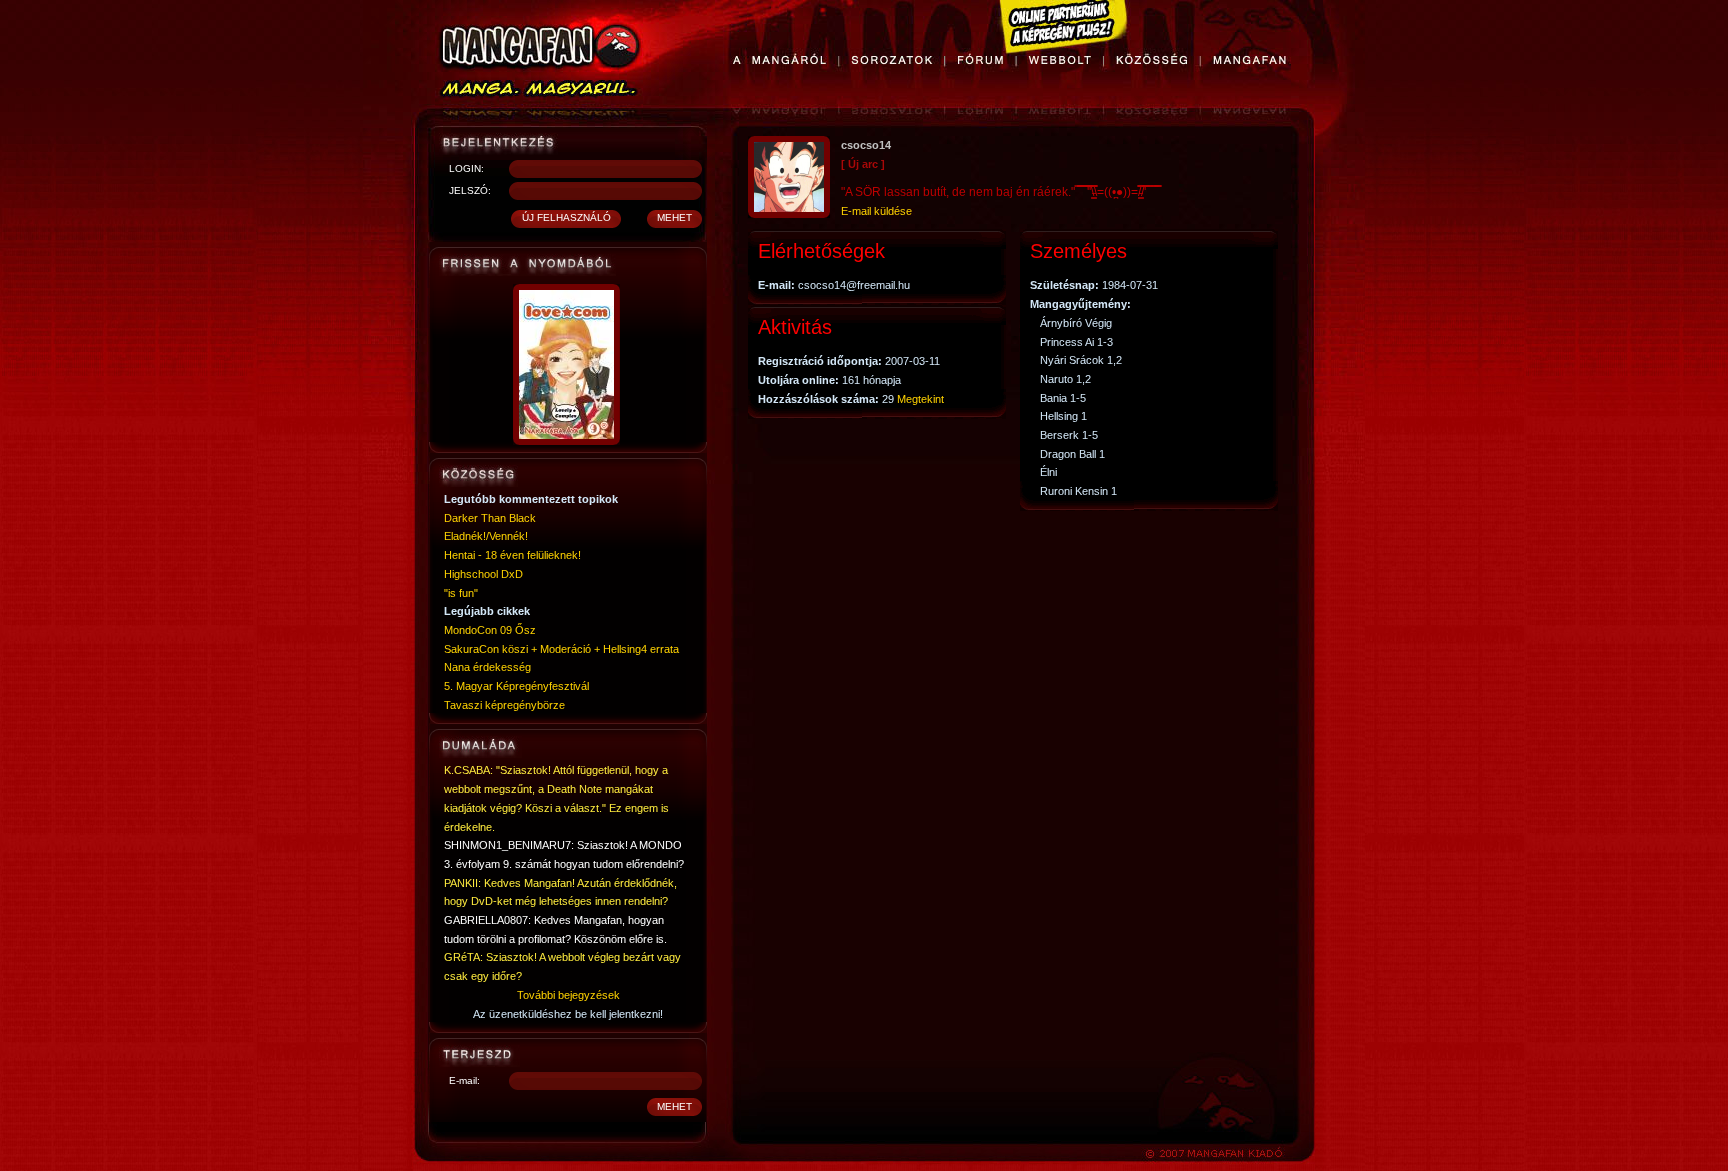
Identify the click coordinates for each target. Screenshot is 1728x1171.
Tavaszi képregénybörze (504, 705)
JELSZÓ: (470, 190)
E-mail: (464, 1080)
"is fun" (461, 593)
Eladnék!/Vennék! (486, 536)
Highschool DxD (483, 574)
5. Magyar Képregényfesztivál (516, 686)
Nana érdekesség (487, 667)
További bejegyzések (568, 995)
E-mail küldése (876, 211)
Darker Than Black (490, 518)
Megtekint (920, 399)
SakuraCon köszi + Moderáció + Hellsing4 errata (561, 649)
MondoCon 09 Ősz (490, 630)
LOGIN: (466, 168)
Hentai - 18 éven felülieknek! (512, 555)
